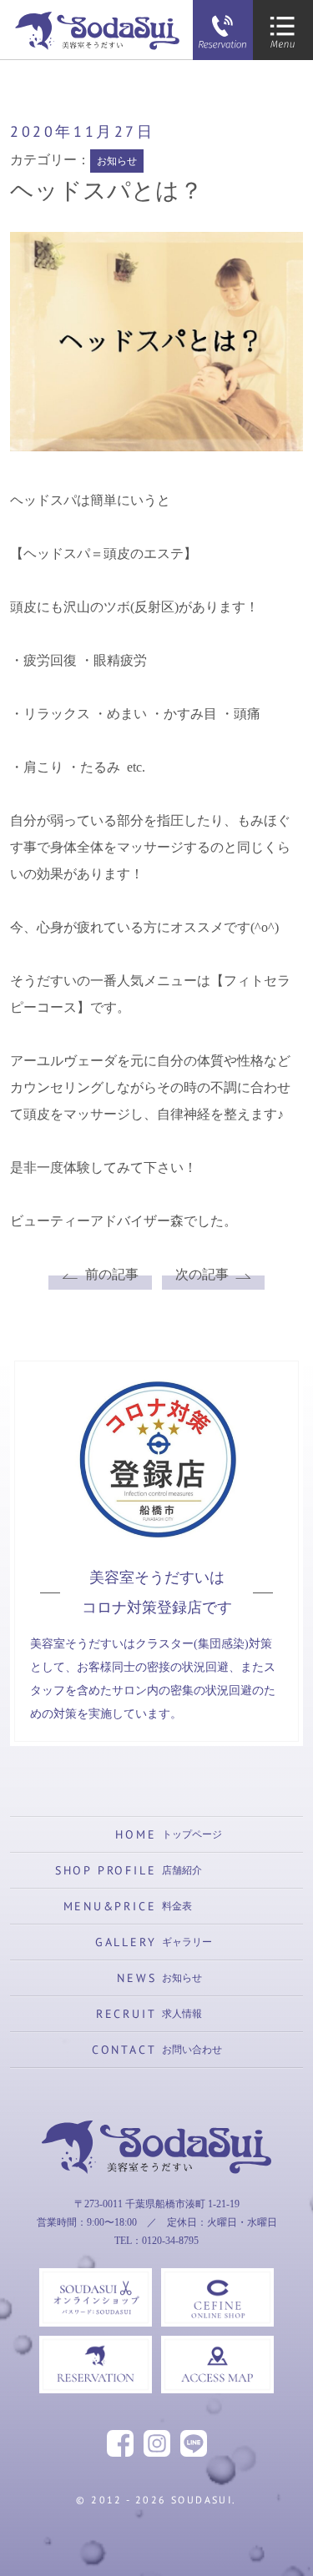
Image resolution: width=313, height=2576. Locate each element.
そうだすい (157, 2203)
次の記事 (202, 1274)
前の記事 (112, 1274)
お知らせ (117, 161)
